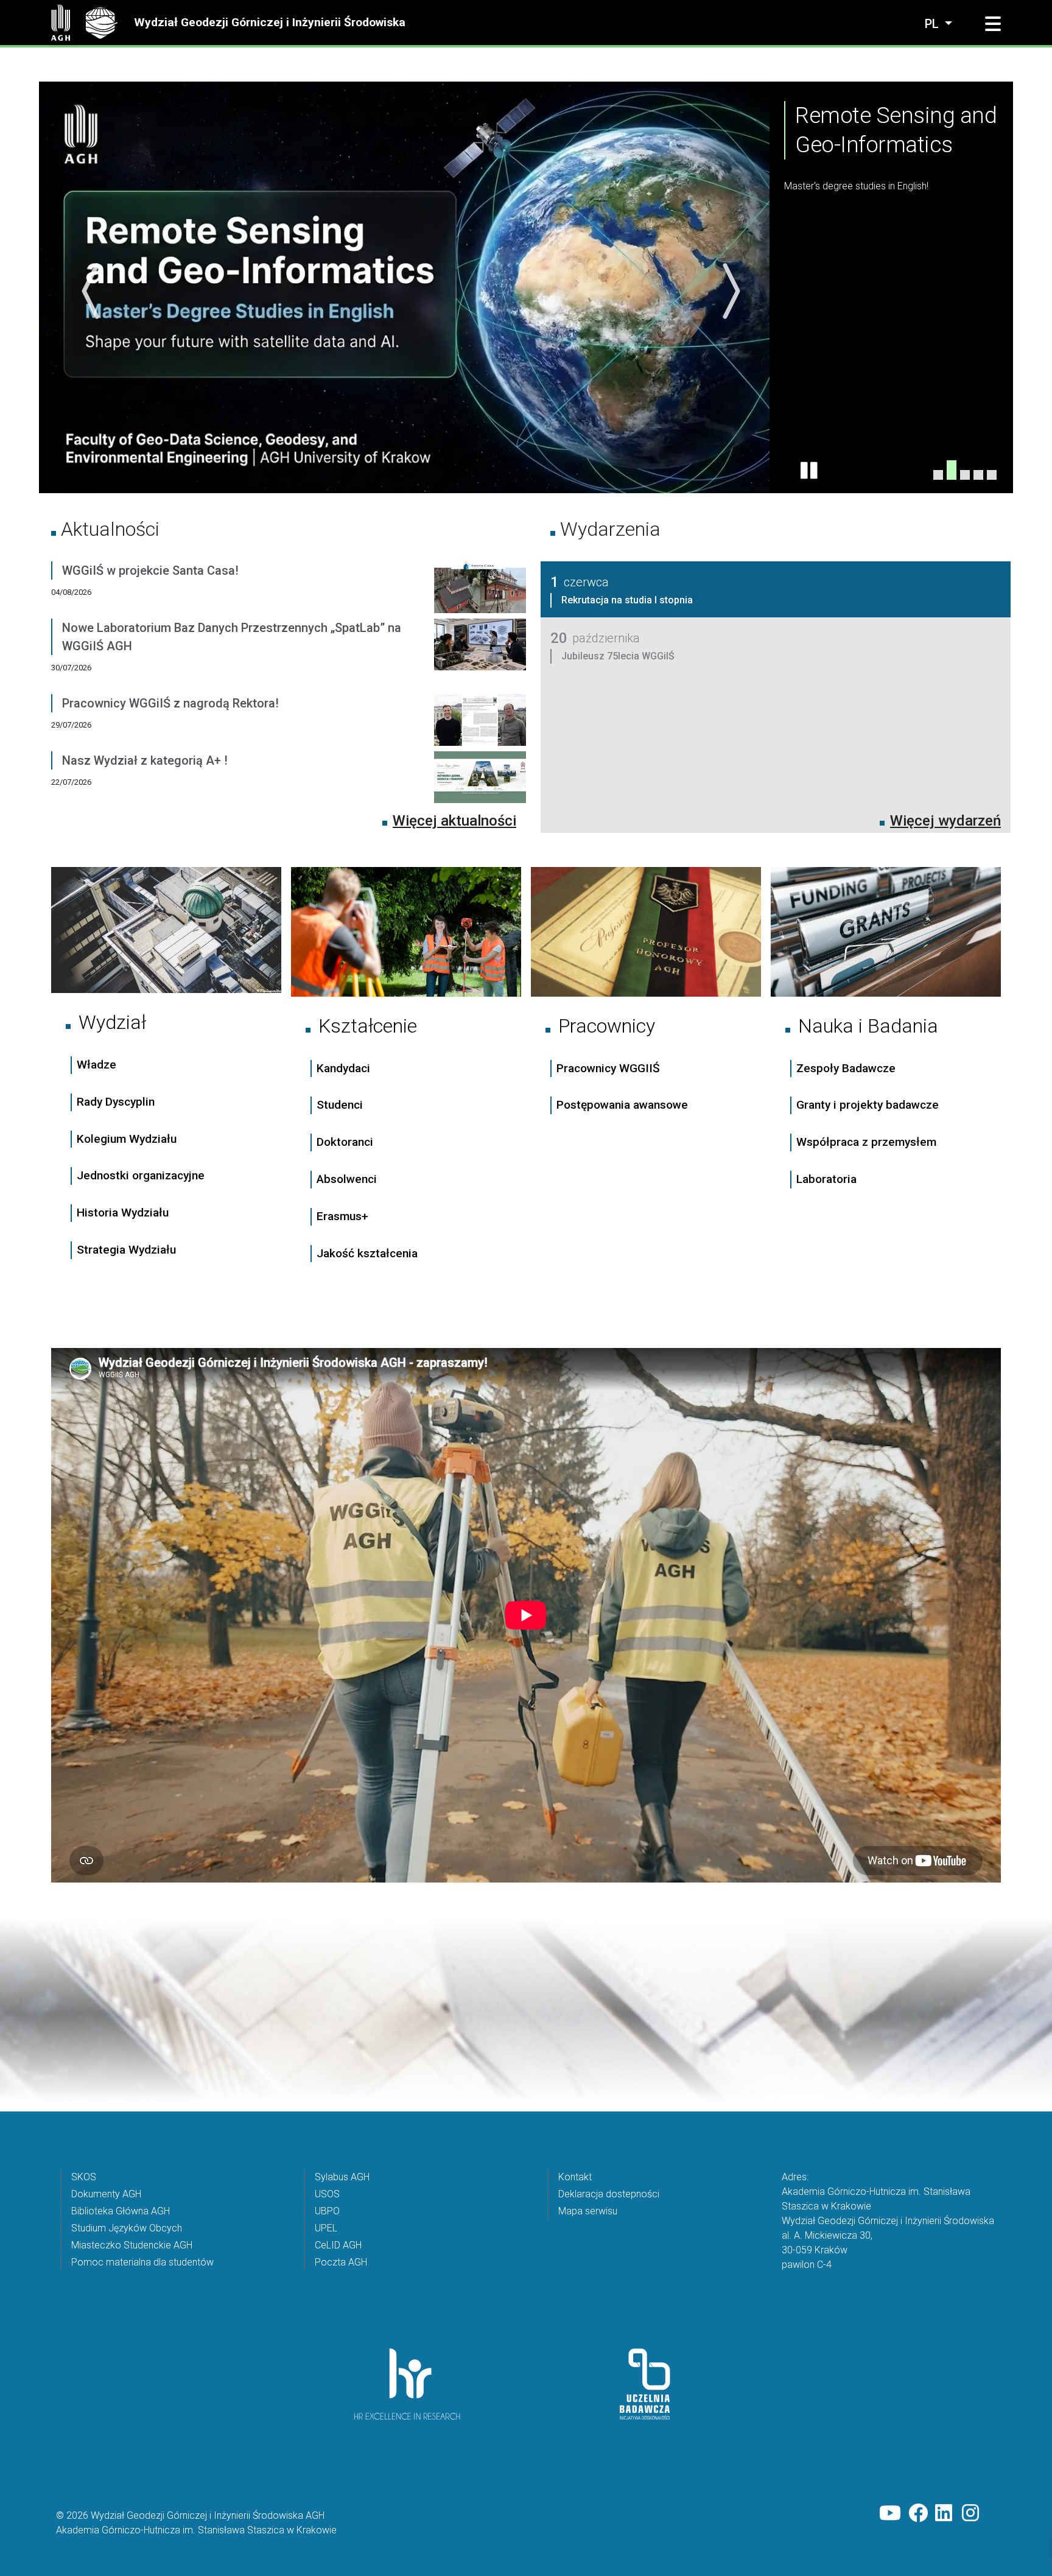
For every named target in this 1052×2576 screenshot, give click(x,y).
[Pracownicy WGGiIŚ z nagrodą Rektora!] (480, 722)
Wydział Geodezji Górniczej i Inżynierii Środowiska (270, 22)
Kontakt (575, 2176)
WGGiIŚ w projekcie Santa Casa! (150, 570)
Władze (96, 1064)
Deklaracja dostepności (609, 2193)
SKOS (84, 2176)
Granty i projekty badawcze (868, 1104)
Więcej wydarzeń (945, 820)
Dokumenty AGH (106, 2193)
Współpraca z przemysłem (866, 1141)
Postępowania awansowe (622, 1105)
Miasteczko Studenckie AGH (132, 2244)
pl (933, 24)
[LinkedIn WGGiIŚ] (945, 2513)
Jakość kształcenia (367, 1253)
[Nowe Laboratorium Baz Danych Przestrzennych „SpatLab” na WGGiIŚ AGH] (480, 656)
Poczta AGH (341, 2262)
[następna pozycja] (728, 291)
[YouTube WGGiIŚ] (890, 2513)
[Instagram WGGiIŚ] (972, 2513)
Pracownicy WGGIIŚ (608, 1068)
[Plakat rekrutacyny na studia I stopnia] (978, 474)
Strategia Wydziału (128, 1249)
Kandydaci (345, 1068)
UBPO (327, 2210)
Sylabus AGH (342, 2176)
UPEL (326, 2227)
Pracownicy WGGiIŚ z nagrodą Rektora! (170, 703)
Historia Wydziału (123, 1212)
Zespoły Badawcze (846, 1068)
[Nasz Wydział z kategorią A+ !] (480, 779)
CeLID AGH (338, 2244)
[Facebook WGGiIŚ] (918, 2513)
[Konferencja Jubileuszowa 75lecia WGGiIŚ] (938, 474)
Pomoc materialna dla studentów (142, 2262)
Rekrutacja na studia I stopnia (627, 599)
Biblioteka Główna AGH (121, 2210)
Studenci (340, 1105)
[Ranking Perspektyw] (965, 469)
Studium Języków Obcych (127, 2227)
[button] (993, 24)
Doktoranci (345, 1141)
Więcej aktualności (454, 820)
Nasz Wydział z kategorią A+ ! (145, 760)
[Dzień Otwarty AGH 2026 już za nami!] (992, 474)
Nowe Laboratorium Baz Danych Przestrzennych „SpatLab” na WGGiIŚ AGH (232, 636)
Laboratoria (826, 1178)
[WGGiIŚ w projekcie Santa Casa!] (480, 589)
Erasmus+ (342, 1216)
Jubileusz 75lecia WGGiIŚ (618, 655)
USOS (327, 2193)
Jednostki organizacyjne (141, 1175)
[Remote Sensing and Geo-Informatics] (952, 474)
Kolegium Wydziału (127, 1138)
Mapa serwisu (588, 2210)
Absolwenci (347, 1178)
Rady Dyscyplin (116, 1101)
